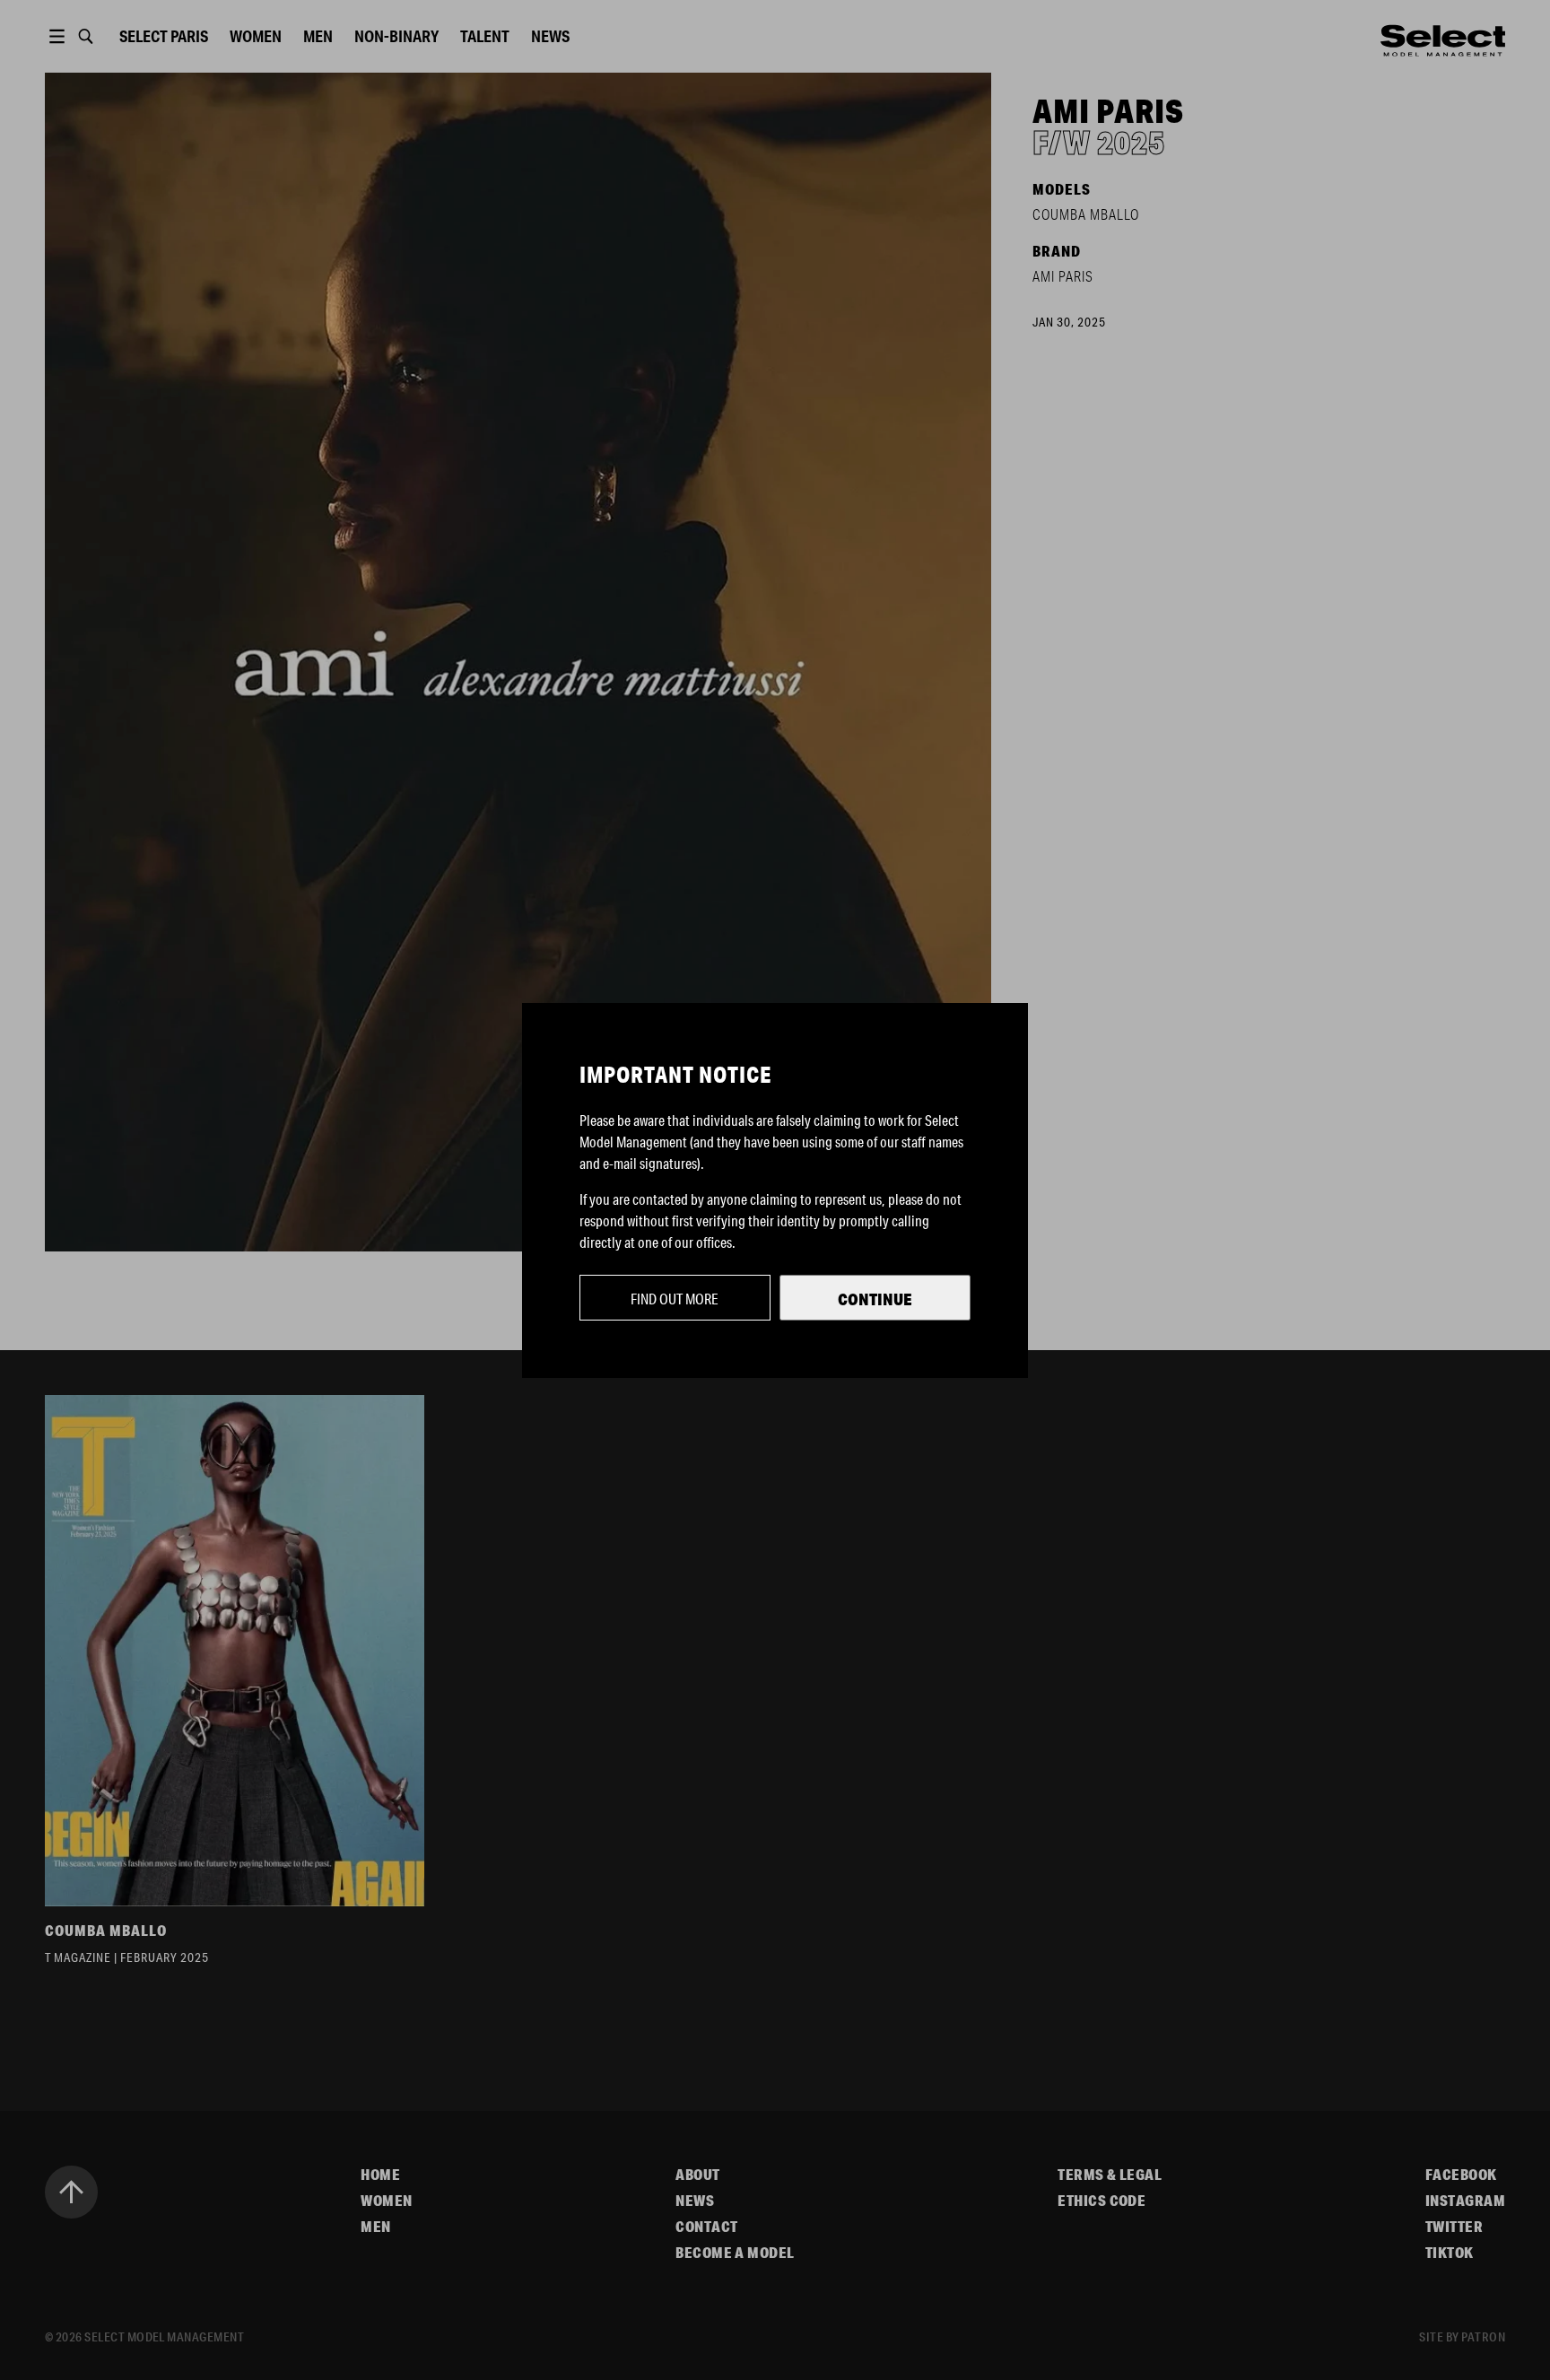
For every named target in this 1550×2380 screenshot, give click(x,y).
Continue (875, 1299)
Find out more (675, 1299)
